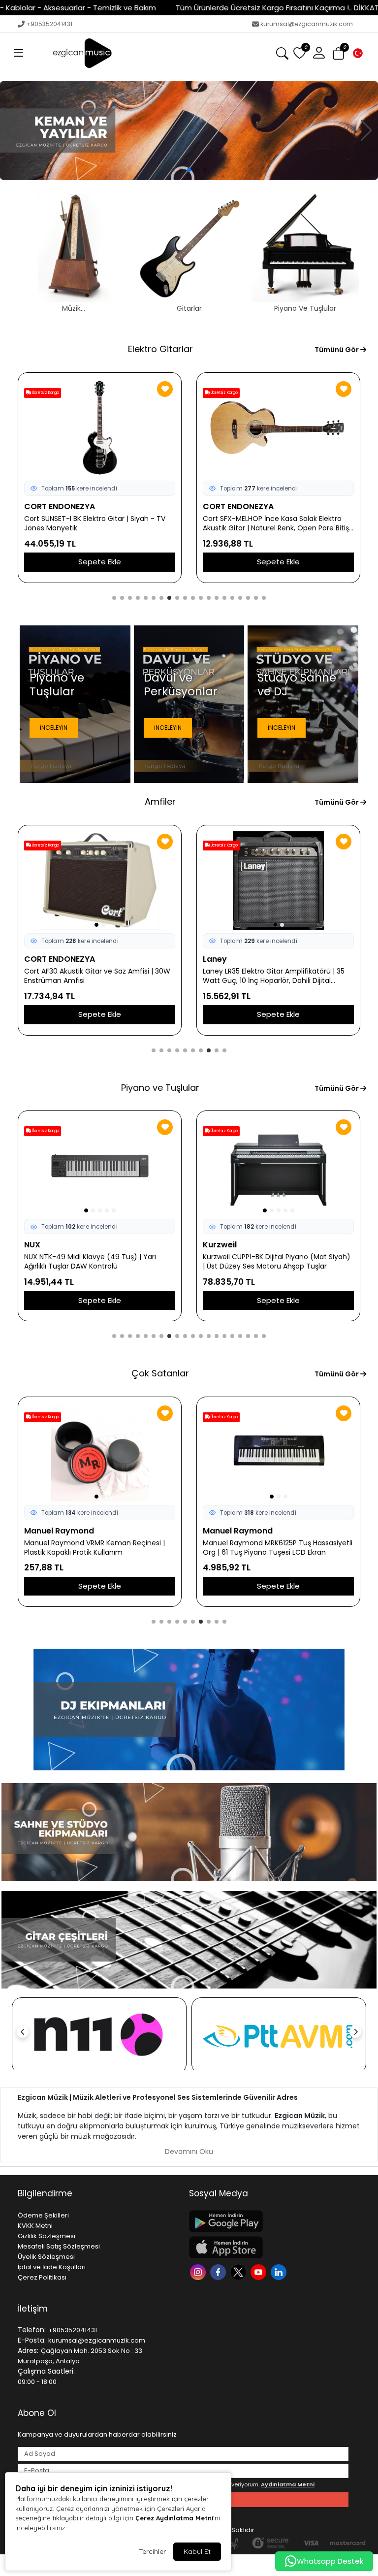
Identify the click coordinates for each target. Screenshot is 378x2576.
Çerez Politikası (42, 2277)
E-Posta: (32, 2340)
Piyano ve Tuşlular (160, 1088)
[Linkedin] (280, 2271)
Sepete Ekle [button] (100, 562)
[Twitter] (239, 2271)
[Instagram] (199, 2271)
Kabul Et (197, 2551)
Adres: (28, 2350)
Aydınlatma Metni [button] (288, 2484)
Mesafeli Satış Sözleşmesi (59, 2246)
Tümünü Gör (337, 350)
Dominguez (47, 1531)
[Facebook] (219, 2271)
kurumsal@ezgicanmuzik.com (307, 24)
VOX (211, 959)
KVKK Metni (35, 2226)
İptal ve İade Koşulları (52, 2267)
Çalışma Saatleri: (46, 2371)
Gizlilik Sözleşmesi (47, 2236)
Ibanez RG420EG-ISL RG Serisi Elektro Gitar (274, 519)
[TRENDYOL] (99, 2036)
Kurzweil (41, 1245)
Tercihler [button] (152, 2551)
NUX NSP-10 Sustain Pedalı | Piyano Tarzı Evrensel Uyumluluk (270, 1262)
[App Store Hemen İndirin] (269, 2247)
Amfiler (160, 801)
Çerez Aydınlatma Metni (174, 2518)
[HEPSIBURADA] (279, 2036)
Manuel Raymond (238, 1531)
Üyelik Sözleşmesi (46, 2257)
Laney (36, 959)
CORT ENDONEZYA (60, 506)
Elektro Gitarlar (160, 349)
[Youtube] (260, 2271)
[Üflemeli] (189, 130)
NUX (211, 1245)
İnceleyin (54, 728)
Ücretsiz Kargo (45, 393)
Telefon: (32, 2330)
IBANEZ (216, 506)
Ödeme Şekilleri (43, 2215)
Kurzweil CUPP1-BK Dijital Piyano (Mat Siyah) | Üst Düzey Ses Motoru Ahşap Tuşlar (98, 1262)
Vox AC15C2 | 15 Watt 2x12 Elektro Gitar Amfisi (267, 976)
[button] (19, 53)
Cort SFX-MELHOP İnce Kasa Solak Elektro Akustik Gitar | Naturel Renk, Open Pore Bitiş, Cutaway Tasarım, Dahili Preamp (98, 523)
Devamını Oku (189, 2152)
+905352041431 (49, 24)
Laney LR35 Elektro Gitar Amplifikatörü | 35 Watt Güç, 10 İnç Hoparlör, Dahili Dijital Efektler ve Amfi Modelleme (95, 976)
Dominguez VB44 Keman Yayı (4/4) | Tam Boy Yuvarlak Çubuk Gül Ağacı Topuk (97, 1548)
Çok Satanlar (160, 1373)
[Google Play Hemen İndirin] (269, 2221)
